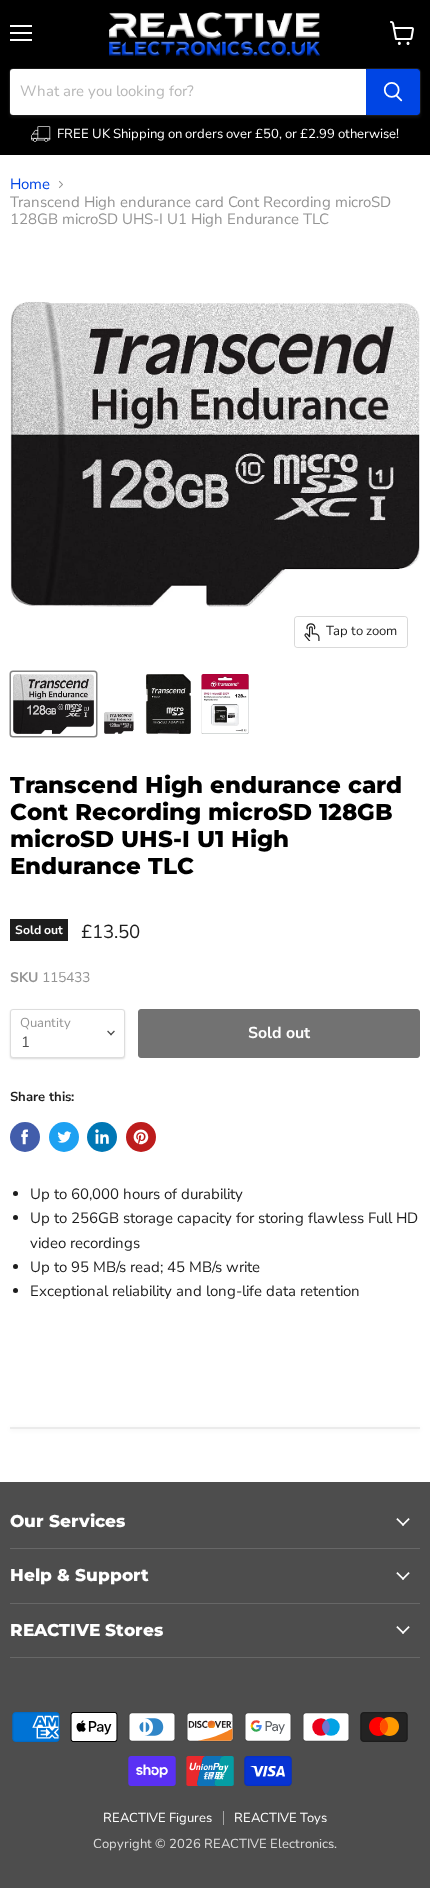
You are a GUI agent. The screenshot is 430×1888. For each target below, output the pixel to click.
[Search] (393, 92)
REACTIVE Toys (280, 1818)
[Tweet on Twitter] (64, 1137)
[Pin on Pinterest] (141, 1137)
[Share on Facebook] (25, 1137)
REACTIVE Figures (157, 1818)
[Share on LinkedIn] (102, 1137)
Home (30, 184)
